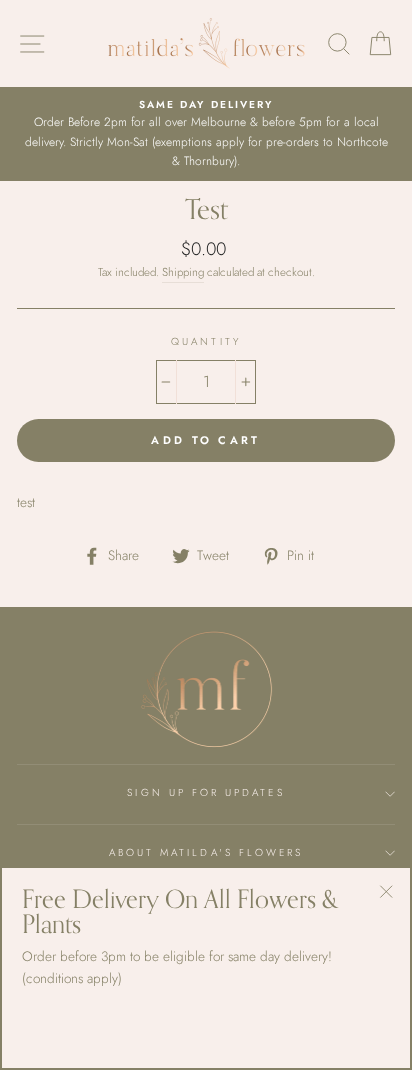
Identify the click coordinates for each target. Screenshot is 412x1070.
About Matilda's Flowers (206, 852)
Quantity (205, 341)
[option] (206, 134)
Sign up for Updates (205, 792)
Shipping (183, 272)
